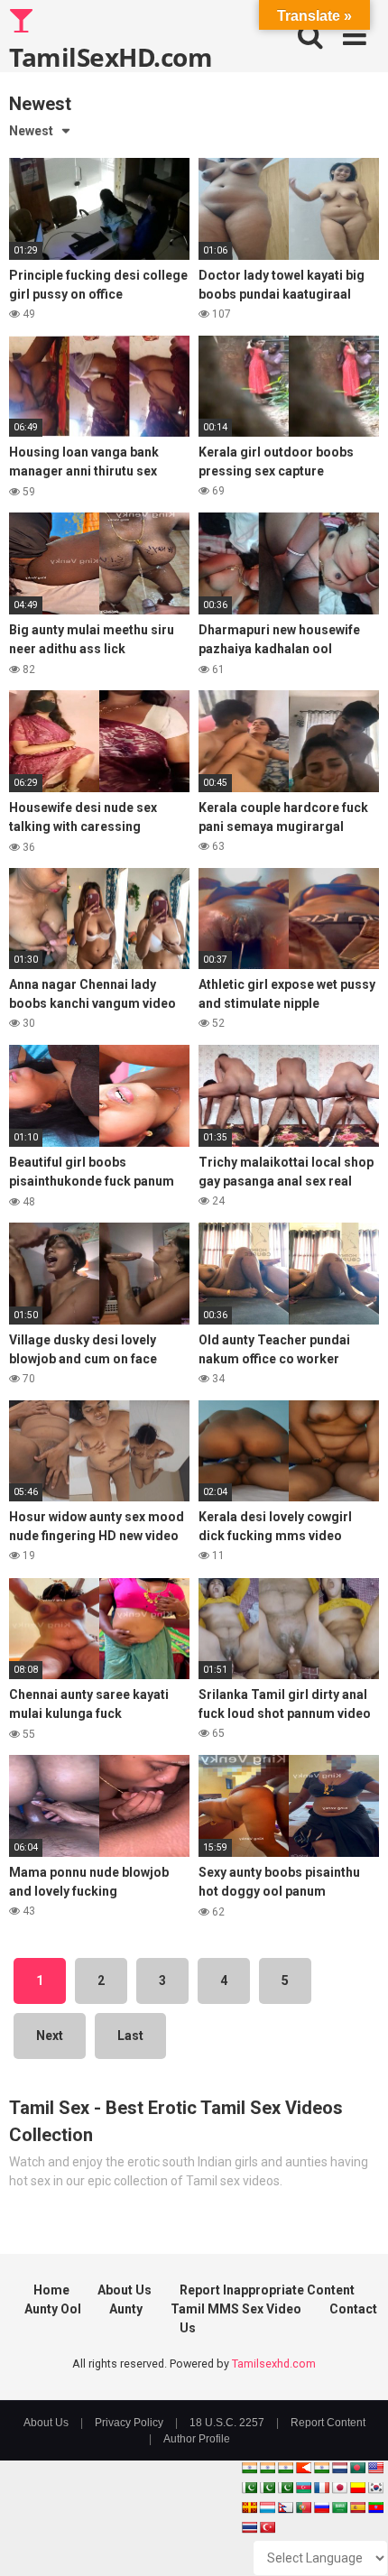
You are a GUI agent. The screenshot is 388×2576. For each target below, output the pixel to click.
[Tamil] (285, 2468)
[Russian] (321, 2507)
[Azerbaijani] (303, 2488)
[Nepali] (285, 2507)
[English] (375, 2468)
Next (50, 2036)
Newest (31, 131)
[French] (321, 2488)
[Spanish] (357, 2507)
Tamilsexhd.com (274, 2364)
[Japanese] (339, 2488)
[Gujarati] (249, 2468)
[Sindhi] (249, 2488)
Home (51, 2290)
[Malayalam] (267, 2468)
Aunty (126, 2309)
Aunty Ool (53, 2309)
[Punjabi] (267, 2488)
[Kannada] (357, 2488)
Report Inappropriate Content (267, 2290)
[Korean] (375, 2488)
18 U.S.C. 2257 (227, 2423)
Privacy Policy (129, 2423)
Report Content (328, 2423)
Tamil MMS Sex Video (236, 2309)
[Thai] (249, 2527)
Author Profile (197, 2439)
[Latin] (249, 2507)
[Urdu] (285, 2488)
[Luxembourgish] (267, 2507)
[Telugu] (375, 2507)
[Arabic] (339, 2507)
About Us (125, 2290)
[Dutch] (339, 2468)
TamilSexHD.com (111, 56)
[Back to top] (355, 2539)
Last (130, 2036)
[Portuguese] (303, 2507)
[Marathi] (303, 2468)
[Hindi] (321, 2468)
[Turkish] (267, 2527)
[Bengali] (357, 2468)
